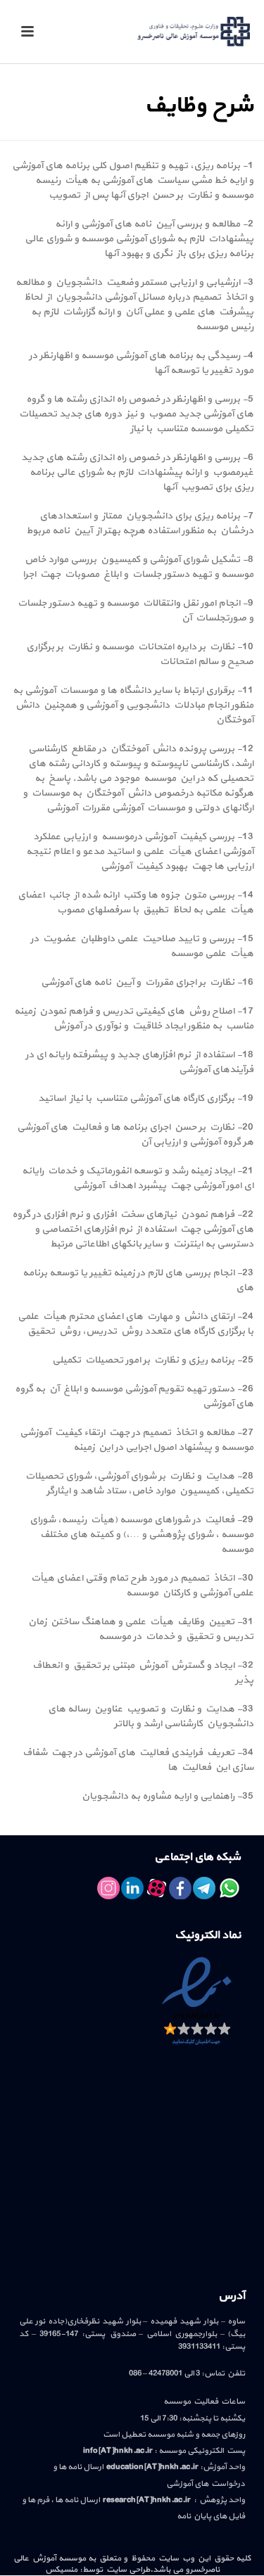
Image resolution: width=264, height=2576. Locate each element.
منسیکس (61, 2570)
